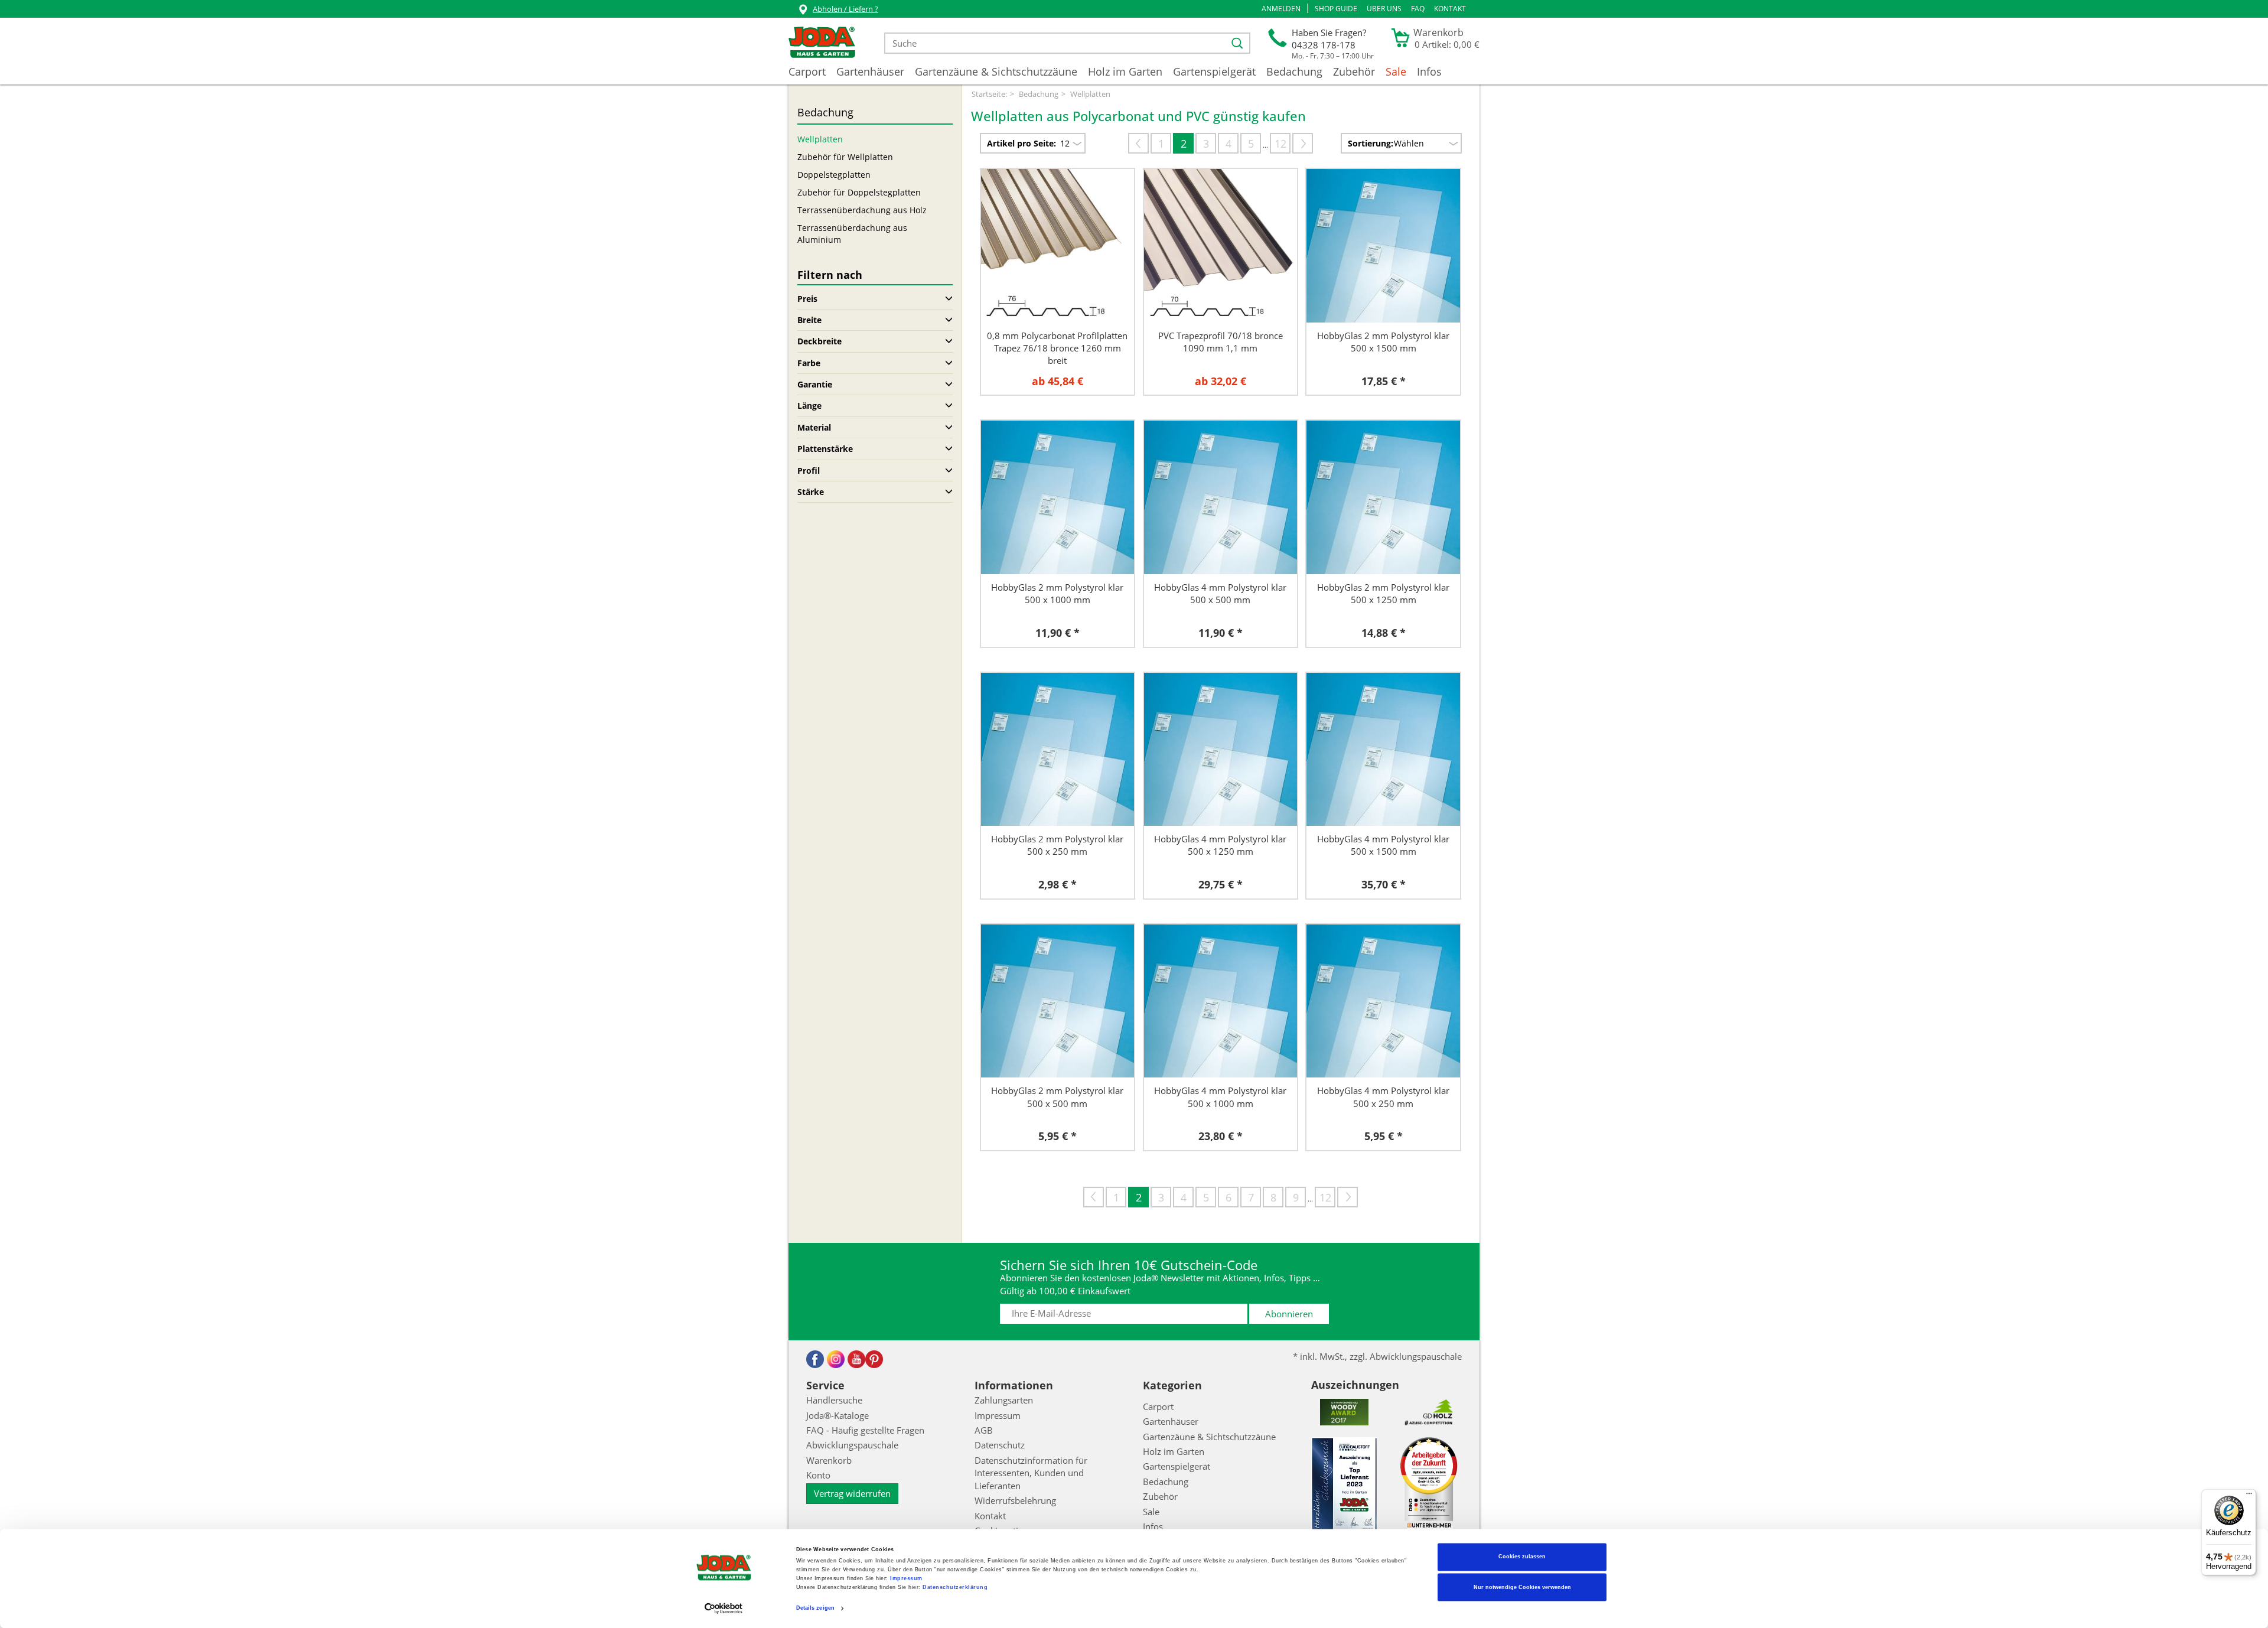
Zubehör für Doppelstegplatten (859, 192)
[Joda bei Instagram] (836, 1359)
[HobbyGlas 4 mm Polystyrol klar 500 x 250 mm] (1383, 1001)
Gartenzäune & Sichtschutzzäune (996, 71)
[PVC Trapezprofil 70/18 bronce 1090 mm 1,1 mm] (1221, 246)
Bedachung (1294, 71)
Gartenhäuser (870, 71)
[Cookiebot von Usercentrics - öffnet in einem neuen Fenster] (724, 1608)
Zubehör (1354, 71)
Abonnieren (1289, 1314)
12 (1280, 144)
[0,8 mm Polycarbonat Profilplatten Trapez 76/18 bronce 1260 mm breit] (1058, 246)
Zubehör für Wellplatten (845, 157)
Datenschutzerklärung (955, 1588)
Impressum (906, 1579)
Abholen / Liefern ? (845, 9)
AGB (984, 1430)
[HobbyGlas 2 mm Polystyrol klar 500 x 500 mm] (1058, 1001)
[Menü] (2249, 1496)
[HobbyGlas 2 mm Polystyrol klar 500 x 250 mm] (1058, 750)
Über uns (1384, 9)
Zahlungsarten (1004, 1400)
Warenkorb (829, 1460)
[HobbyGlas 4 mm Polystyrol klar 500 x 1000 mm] (1221, 1001)
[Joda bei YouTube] (856, 1359)
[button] (1281, 9)
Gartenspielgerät (1214, 71)
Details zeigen (815, 1609)
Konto (818, 1475)
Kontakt (1450, 9)
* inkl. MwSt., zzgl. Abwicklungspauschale (1377, 1356)
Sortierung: (1371, 143)
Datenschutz (1000, 1445)
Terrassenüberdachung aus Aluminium (852, 234)
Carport (807, 71)
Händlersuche (834, 1400)
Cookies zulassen (1522, 1557)
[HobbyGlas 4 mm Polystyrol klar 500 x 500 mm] (1221, 497)
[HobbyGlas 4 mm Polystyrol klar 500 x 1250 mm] (1221, 750)
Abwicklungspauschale (852, 1445)
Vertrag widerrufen (852, 1493)
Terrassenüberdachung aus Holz (862, 210)
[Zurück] (1138, 143)
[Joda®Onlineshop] (822, 43)
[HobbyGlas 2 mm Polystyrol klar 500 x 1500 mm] (1383, 246)
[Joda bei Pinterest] (874, 1359)
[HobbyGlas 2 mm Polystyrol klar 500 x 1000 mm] (1058, 497)
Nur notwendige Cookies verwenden (1522, 1587)
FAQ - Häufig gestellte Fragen (865, 1430)
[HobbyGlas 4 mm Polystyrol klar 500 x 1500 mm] (1383, 750)
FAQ (1418, 9)
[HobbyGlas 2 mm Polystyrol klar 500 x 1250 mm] (1383, 497)
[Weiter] (1303, 143)
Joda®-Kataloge (838, 1415)
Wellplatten (820, 139)
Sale (1396, 71)
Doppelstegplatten (834, 175)
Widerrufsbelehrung (1015, 1500)
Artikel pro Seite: (1021, 143)
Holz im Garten (1125, 71)
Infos (1429, 71)
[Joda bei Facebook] (815, 1359)
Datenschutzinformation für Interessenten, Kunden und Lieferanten (1031, 1473)
